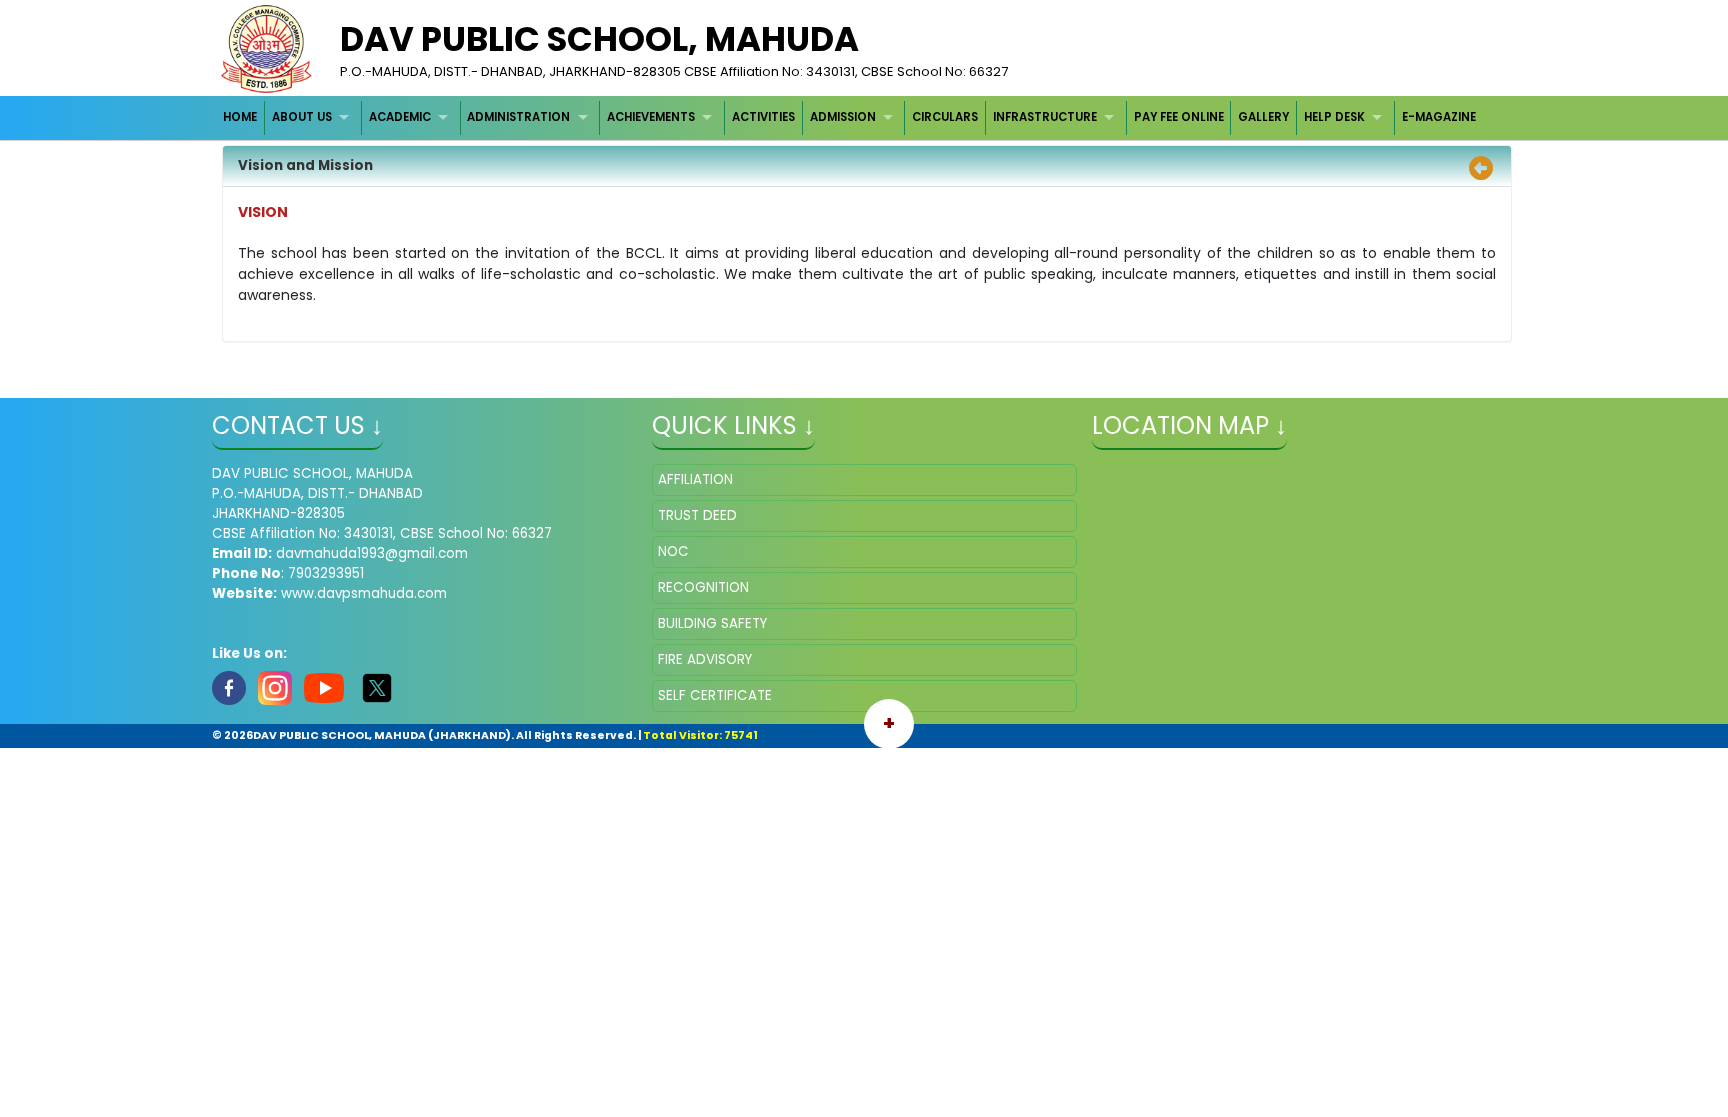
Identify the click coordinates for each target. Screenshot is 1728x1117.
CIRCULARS (945, 117)
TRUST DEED (697, 515)
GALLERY (1263, 117)
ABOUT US (302, 117)
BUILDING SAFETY (712, 623)
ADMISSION (843, 117)
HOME (240, 117)
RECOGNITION (703, 587)
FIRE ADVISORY (705, 659)
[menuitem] (241, 117)
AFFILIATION (695, 479)
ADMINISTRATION (518, 117)
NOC (673, 551)
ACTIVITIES (763, 117)
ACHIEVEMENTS (651, 117)
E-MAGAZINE (1439, 117)
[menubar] (850, 117)
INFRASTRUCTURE (1045, 117)
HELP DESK (1334, 117)
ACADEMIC (400, 117)
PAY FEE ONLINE (1179, 117)
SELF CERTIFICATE (715, 695)
